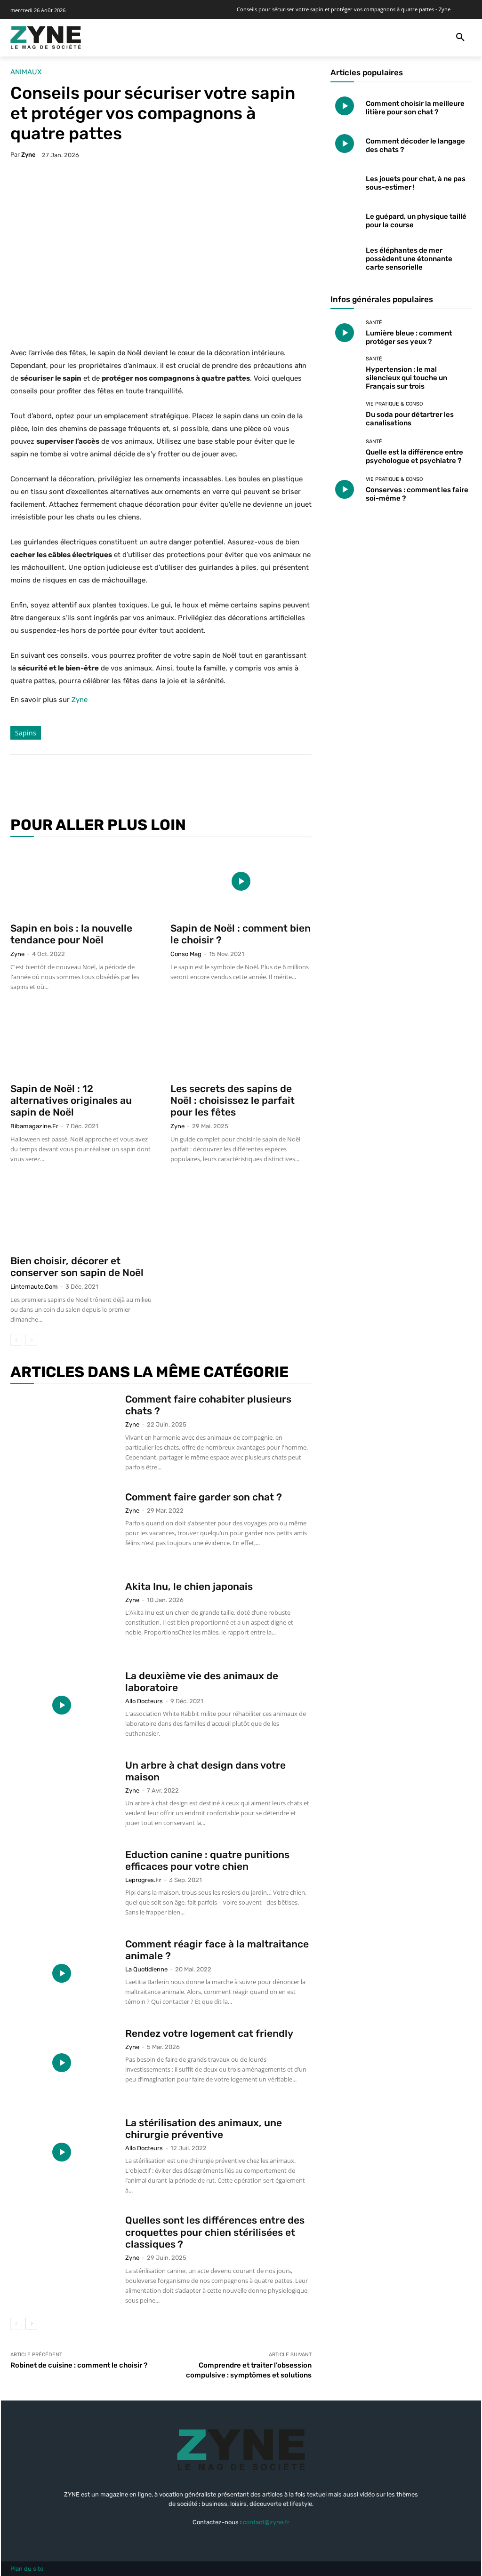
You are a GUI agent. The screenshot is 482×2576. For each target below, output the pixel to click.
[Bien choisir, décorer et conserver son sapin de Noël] (81, 1214)
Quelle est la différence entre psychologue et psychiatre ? (414, 456)
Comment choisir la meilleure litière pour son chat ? (415, 108)
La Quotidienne (146, 1969)
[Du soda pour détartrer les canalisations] (345, 414)
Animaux (26, 72)
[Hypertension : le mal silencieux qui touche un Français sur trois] (345, 370)
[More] (172, 778)
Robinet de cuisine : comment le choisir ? (79, 2365)
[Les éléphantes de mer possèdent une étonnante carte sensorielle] (345, 256)
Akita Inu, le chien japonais (189, 1586)
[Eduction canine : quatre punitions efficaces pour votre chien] (62, 1884)
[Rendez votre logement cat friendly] (62, 2063)
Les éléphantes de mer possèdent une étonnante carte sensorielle (409, 259)
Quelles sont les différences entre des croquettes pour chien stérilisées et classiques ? (215, 2232)
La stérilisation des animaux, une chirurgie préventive (204, 2129)
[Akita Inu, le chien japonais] (62, 1616)
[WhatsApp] (150, 778)
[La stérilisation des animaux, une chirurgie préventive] (62, 2152)
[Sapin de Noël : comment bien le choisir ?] (241, 881)
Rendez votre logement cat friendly (209, 2033)
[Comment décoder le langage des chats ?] (345, 144)
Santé (374, 323)
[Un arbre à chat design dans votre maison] (62, 1794)
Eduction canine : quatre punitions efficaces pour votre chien (207, 1860)
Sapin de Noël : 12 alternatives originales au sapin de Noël (71, 1100)
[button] (460, 38)
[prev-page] (16, 1340)
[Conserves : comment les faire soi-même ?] (345, 489)
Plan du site (27, 2569)
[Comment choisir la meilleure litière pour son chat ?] (345, 106)
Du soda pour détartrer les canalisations (410, 419)
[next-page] (31, 2324)
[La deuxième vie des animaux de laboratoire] (62, 1705)
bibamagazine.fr (34, 1126)
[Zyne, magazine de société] (46, 38)
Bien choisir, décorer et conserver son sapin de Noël (77, 1267)
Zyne (28, 155)
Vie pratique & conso (394, 404)
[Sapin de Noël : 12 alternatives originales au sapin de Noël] (81, 1042)
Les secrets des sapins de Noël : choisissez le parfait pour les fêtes (233, 1100)
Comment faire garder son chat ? (204, 1497)
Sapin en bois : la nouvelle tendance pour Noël (71, 934)
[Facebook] (85, 778)
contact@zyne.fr (266, 2522)
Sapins (26, 733)
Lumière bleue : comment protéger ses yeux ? (409, 337)
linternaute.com (34, 1287)
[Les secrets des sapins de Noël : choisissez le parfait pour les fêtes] (241, 1042)
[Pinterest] (128, 778)
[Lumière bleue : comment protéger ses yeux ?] (345, 333)
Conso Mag (186, 954)
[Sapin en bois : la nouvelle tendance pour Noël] (81, 881)
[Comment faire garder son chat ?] (62, 1526)
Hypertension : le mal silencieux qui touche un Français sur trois (406, 378)
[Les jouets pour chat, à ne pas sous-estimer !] (345, 181)
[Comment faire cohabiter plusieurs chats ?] (62, 1428)
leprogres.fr (143, 1880)
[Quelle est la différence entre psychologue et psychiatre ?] (345, 452)
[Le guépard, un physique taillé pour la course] (345, 219)
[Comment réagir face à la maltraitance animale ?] (62, 1973)
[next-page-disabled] (31, 1340)
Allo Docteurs (144, 1701)
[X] (106, 778)
